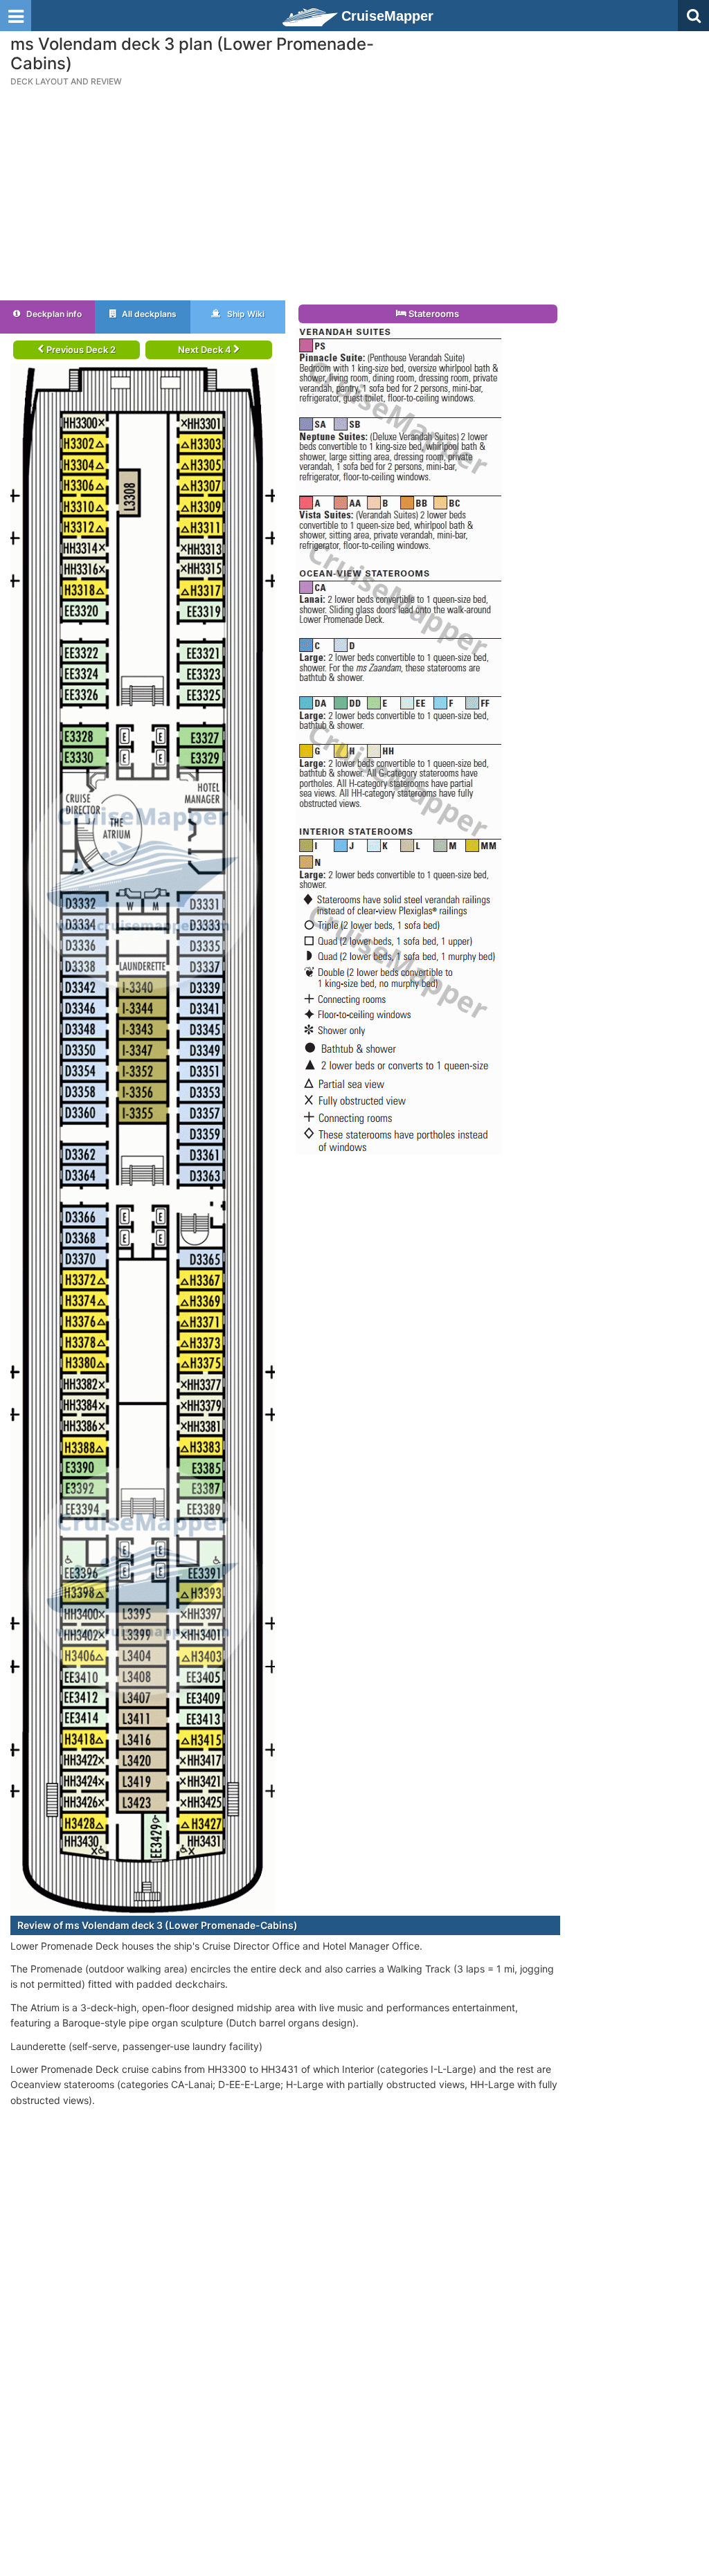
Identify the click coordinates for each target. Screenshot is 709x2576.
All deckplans (148, 314)
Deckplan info (53, 314)
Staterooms (433, 314)
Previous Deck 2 (80, 350)
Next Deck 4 (206, 350)
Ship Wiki (245, 314)
